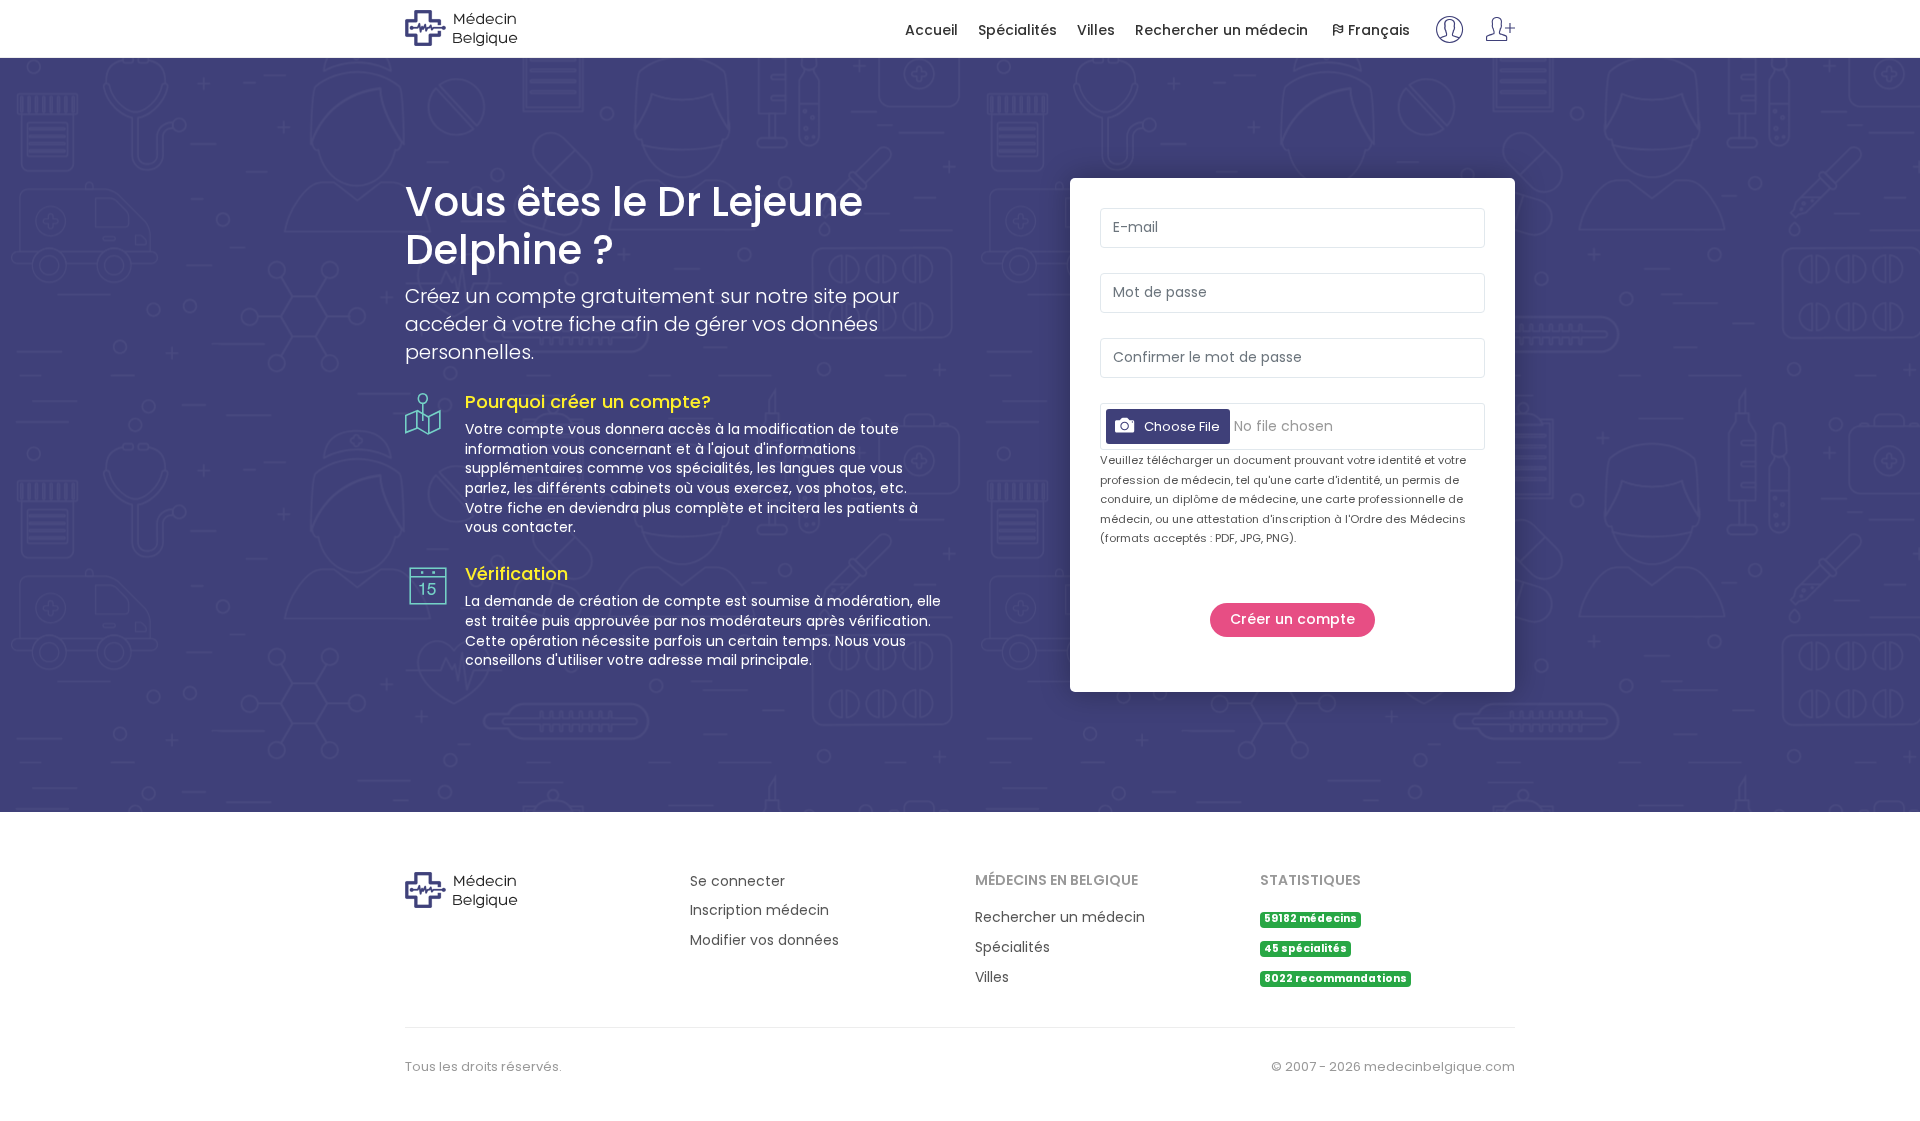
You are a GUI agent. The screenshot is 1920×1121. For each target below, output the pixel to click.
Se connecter (737, 881)
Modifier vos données (764, 940)
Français (1379, 30)
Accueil (931, 30)
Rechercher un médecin (1221, 30)
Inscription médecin (759, 910)
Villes (1096, 30)
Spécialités (1017, 30)
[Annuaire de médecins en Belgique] (486, 27)
